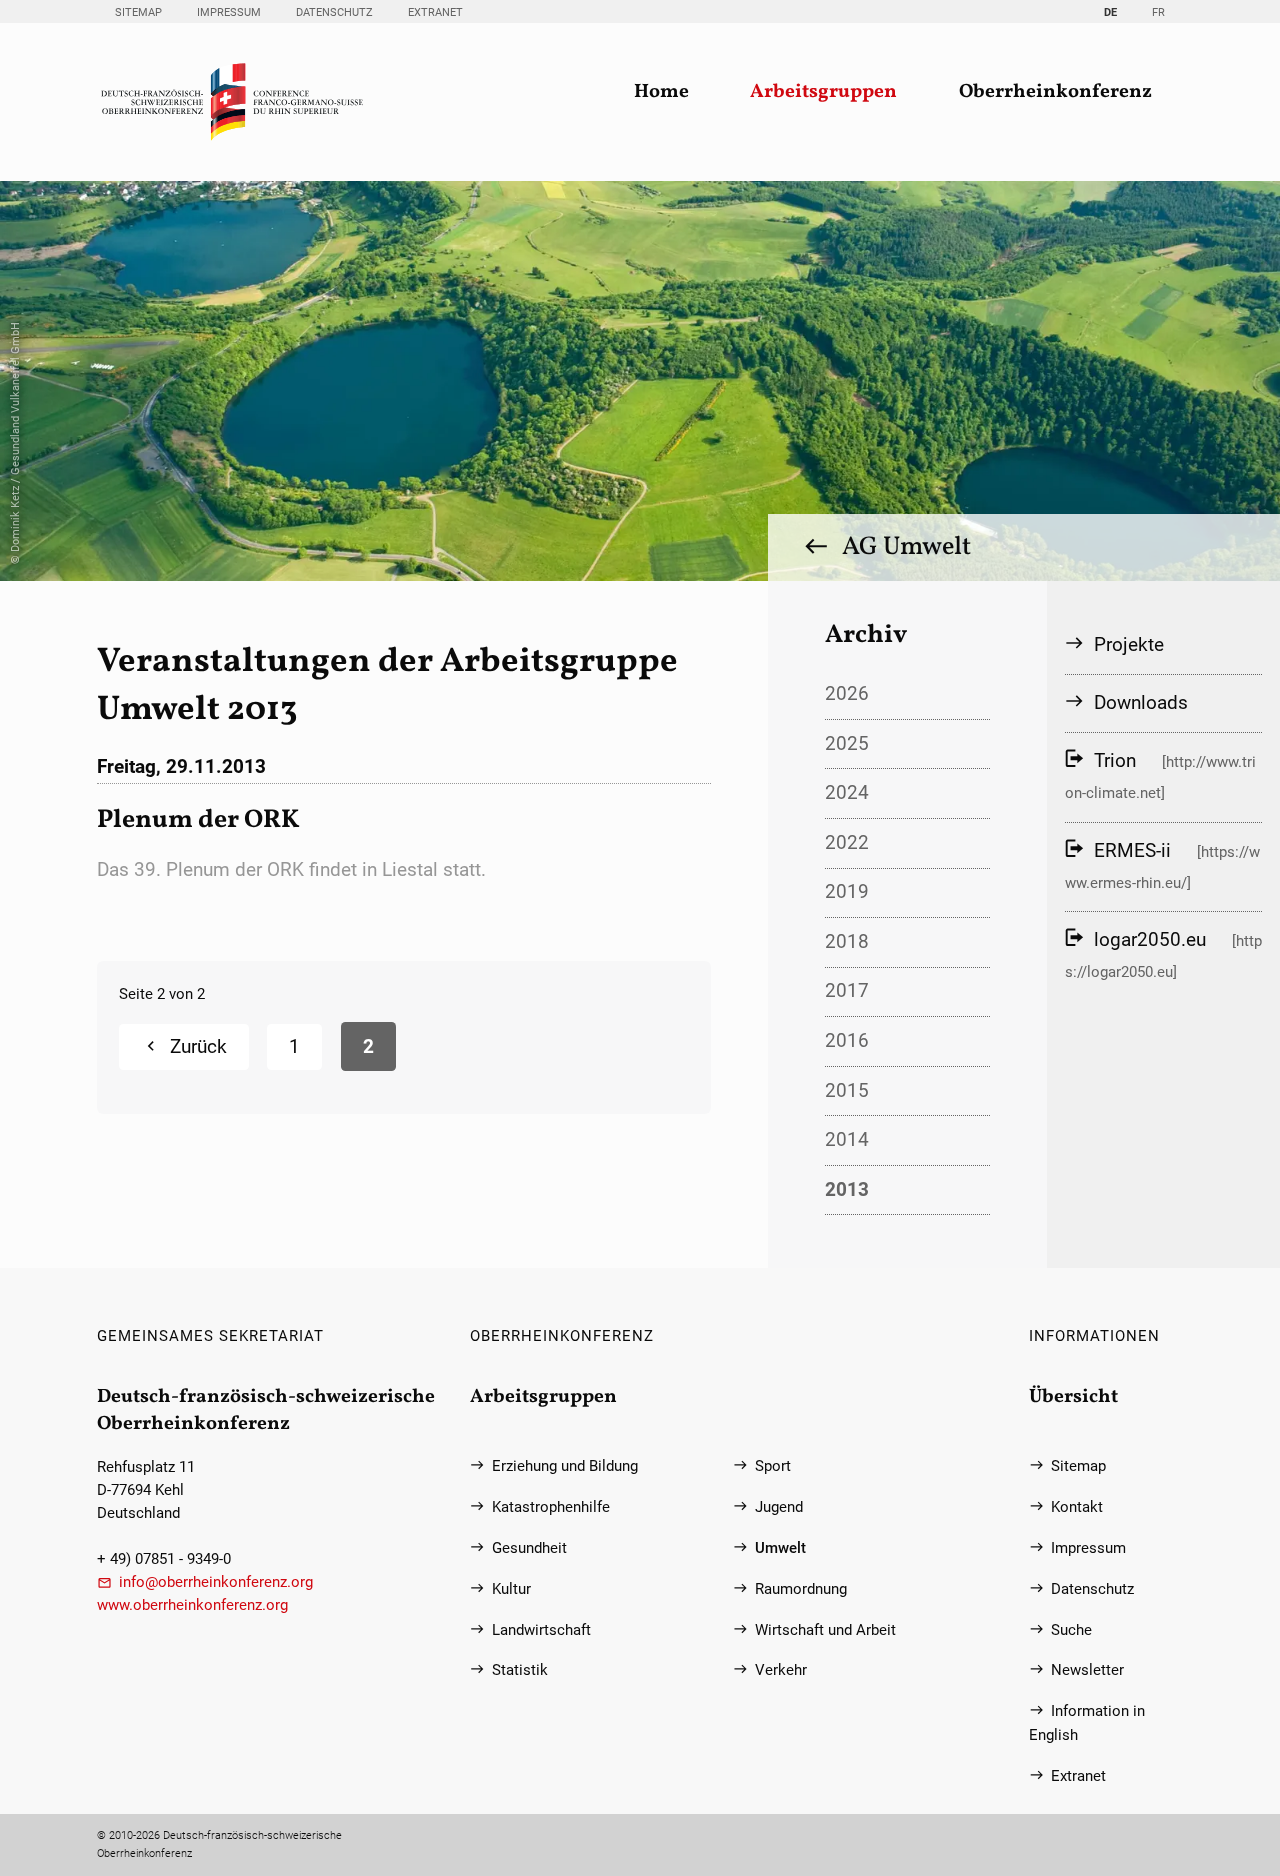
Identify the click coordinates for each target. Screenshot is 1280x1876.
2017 (847, 990)
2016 (847, 1040)
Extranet (435, 12)
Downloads (1141, 702)
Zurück (198, 1046)
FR (1158, 12)
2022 (847, 842)
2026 (847, 693)
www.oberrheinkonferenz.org (192, 1605)
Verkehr (781, 1670)
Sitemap (138, 12)
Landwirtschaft (541, 1630)
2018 (847, 941)
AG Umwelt (906, 547)
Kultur (511, 1589)
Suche (1071, 1630)
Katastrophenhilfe (551, 1507)
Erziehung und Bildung (565, 1466)
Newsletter (1087, 1670)
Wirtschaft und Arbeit (825, 1630)
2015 (847, 1090)
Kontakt (1077, 1507)
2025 (847, 743)
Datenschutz (334, 12)
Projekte (1129, 644)
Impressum (229, 12)
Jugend (779, 1507)
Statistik (520, 1670)
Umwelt (780, 1548)
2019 (847, 891)
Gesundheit (529, 1548)
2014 (847, 1139)
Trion (1115, 760)
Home (661, 92)
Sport (773, 1466)
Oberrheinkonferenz (1055, 92)
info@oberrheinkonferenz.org (216, 1582)
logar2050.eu (1150, 939)
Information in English (1087, 1723)
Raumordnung (801, 1589)
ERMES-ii (1132, 850)
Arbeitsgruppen (823, 92)
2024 (847, 792)
